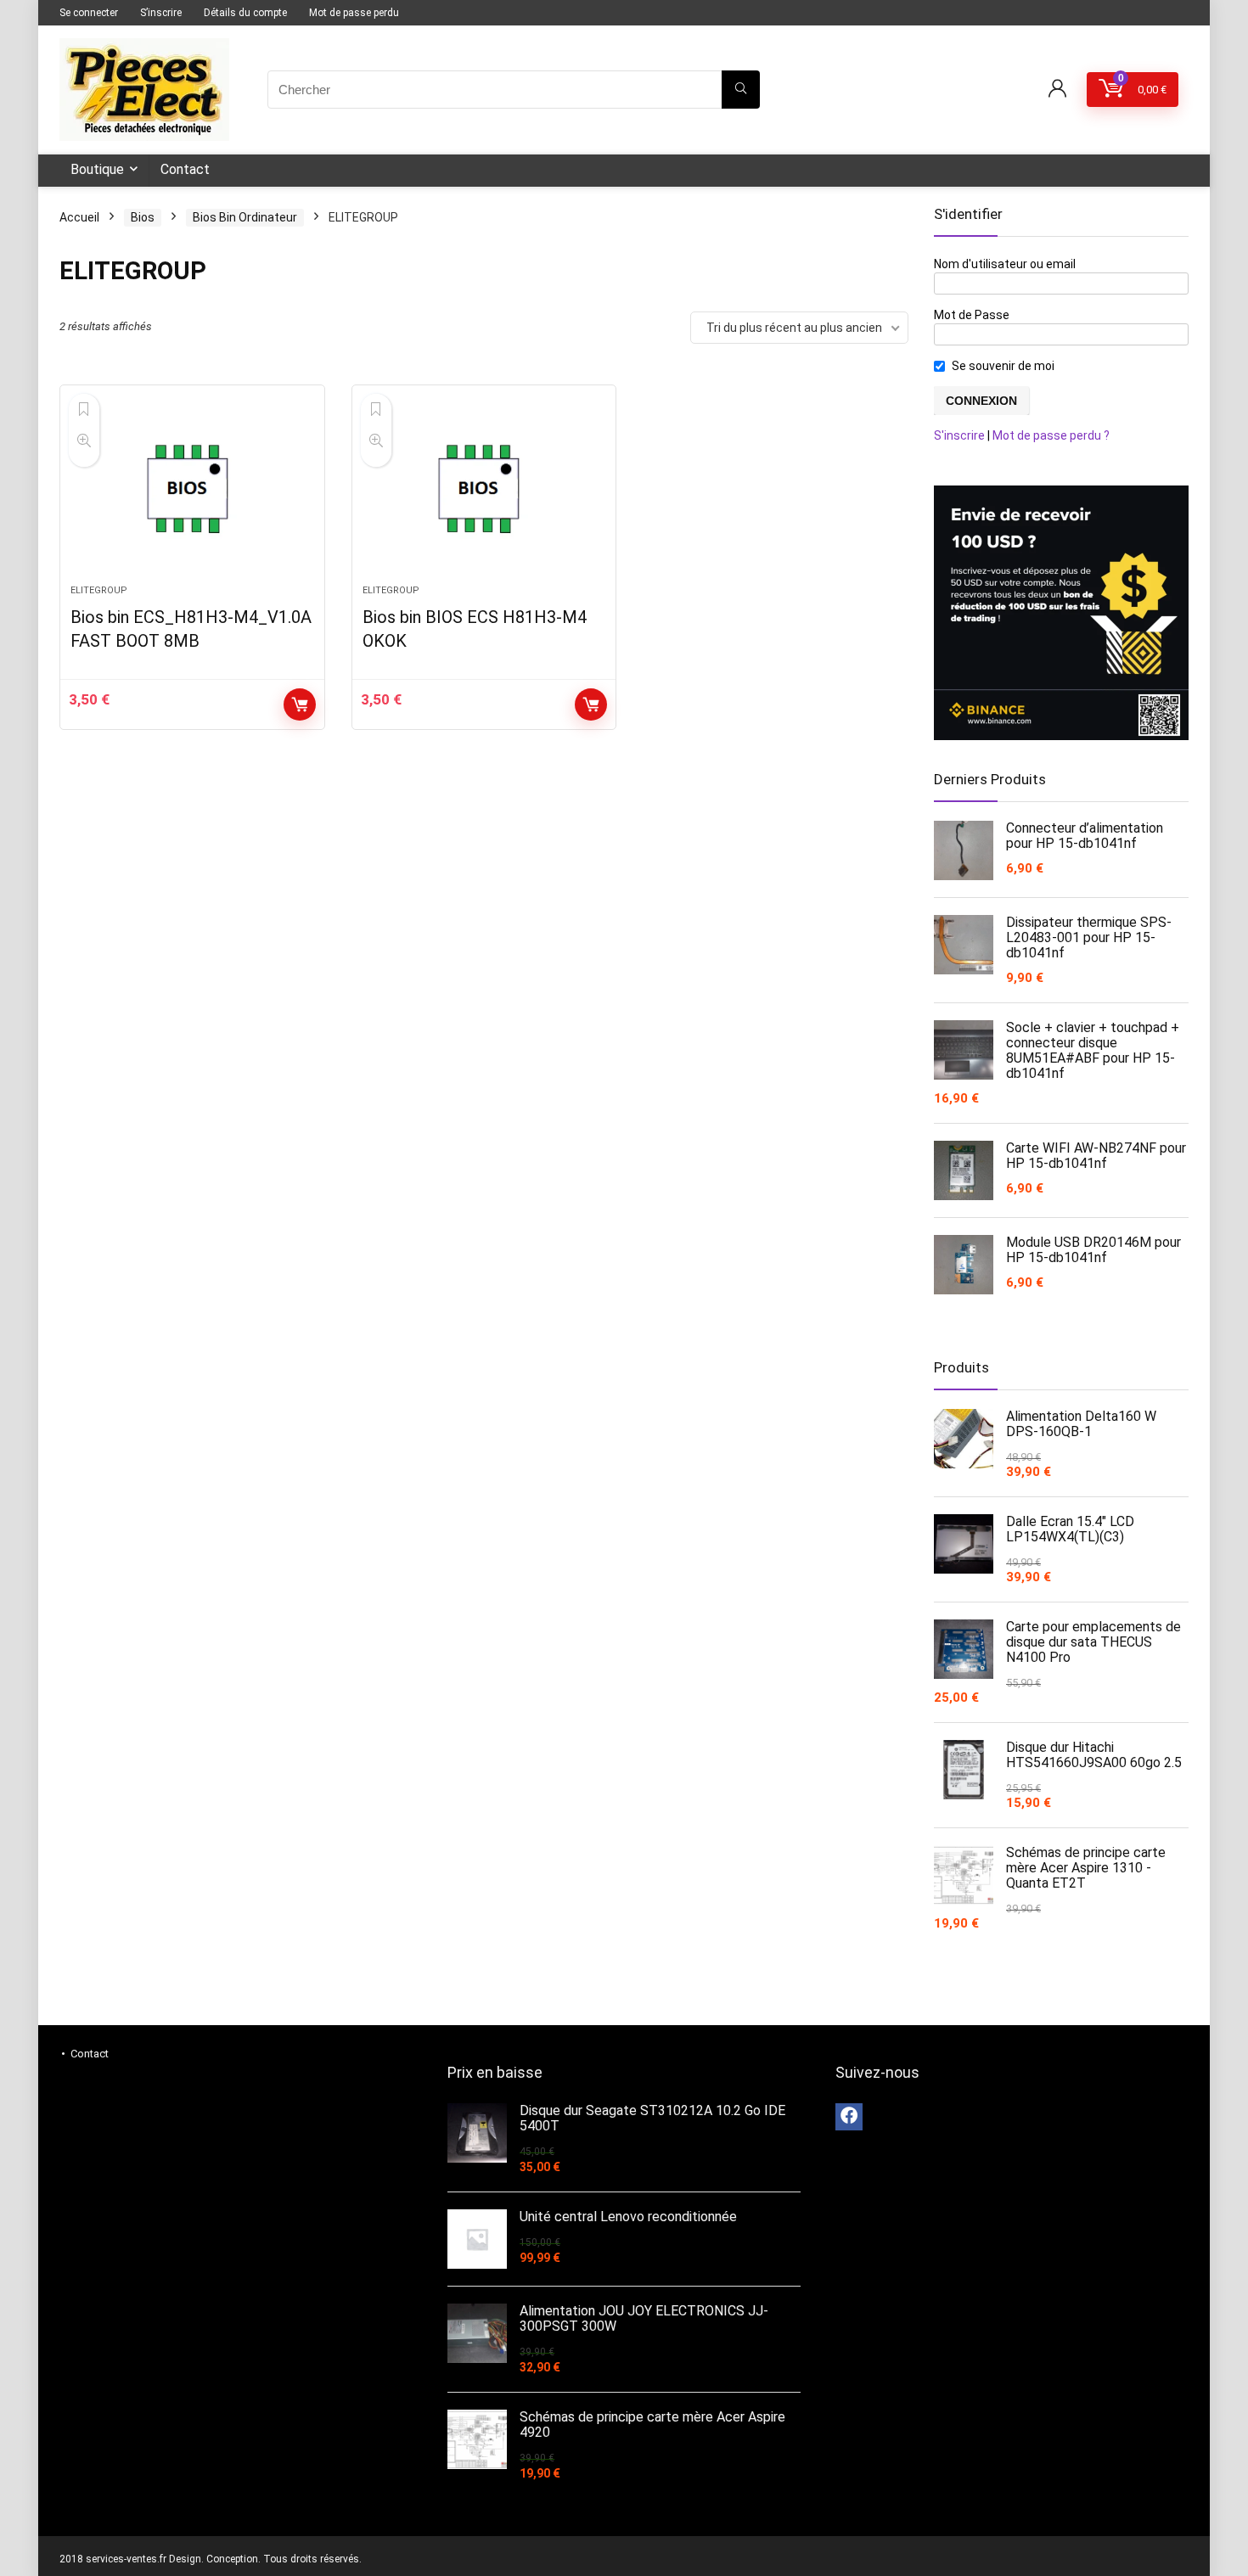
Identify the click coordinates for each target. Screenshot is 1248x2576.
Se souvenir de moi (1003, 366)
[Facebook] (849, 2117)
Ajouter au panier (300, 704)
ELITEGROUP (99, 590)
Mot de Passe (972, 315)
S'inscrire (959, 435)
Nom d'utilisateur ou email (1005, 264)
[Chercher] (741, 90)
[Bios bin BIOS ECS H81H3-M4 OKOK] (484, 493)
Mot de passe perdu (354, 13)
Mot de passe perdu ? (1051, 435)
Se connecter (89, 13)
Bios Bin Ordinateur (245, 217)
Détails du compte (245, 13)
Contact (185, 169)
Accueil (79, 217)
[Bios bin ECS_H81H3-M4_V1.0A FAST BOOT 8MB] (192, 493)
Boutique (97, 169)
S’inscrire (161, 13)
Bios (143, 217)
